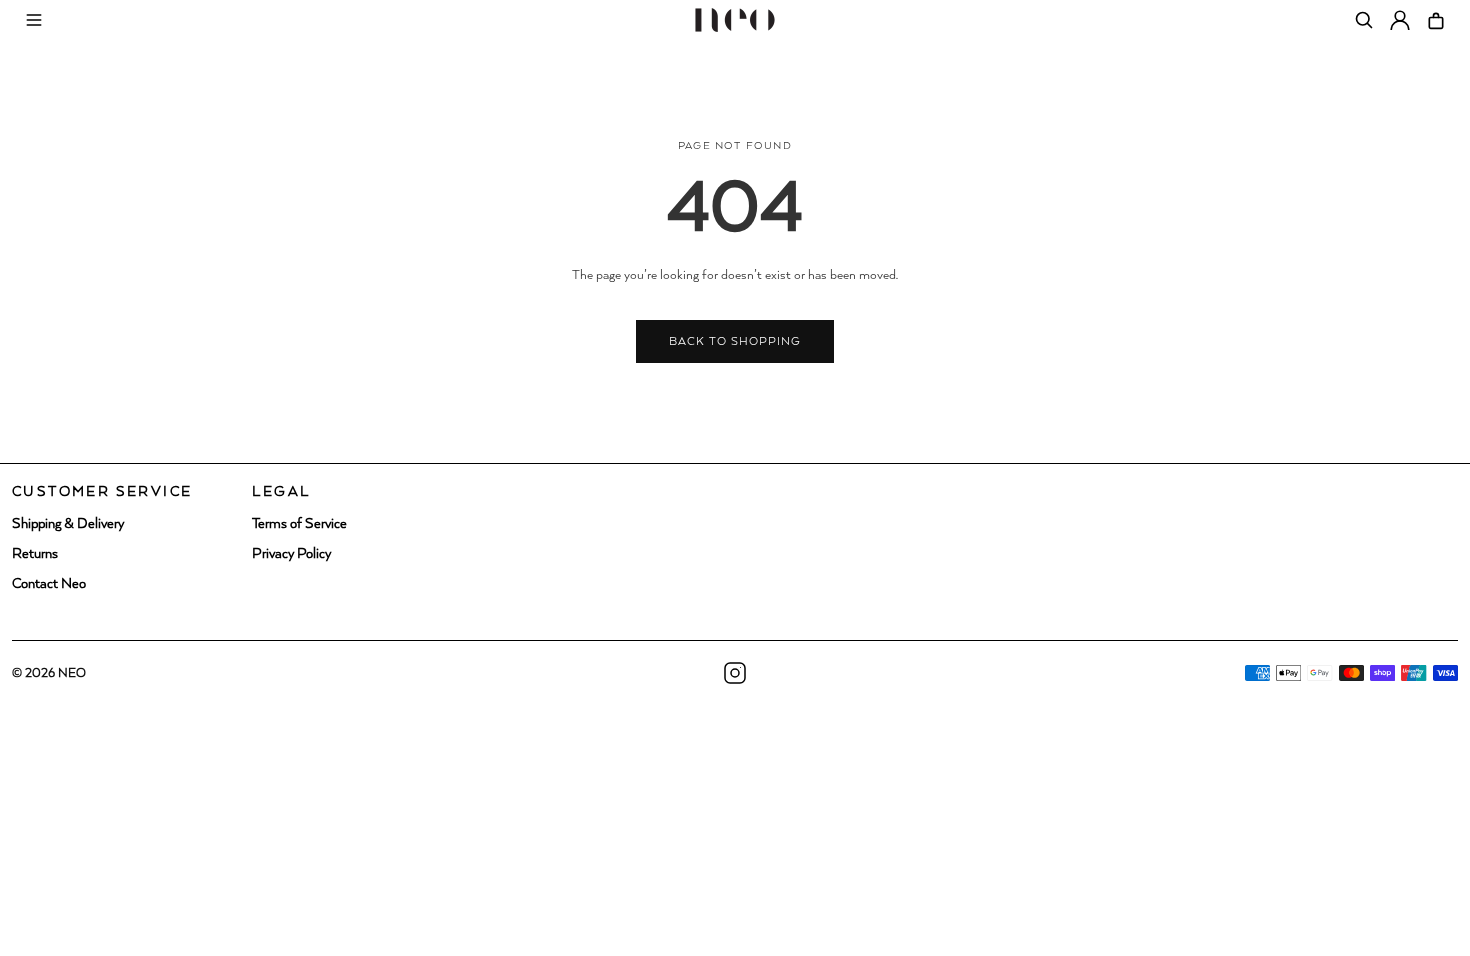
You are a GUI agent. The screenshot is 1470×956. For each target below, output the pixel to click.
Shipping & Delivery (68, 524)
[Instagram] (735, 673)
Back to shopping (735, 341)
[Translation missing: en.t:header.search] (1364, 20)
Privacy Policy (291, 554)
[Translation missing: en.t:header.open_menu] (34, 20)
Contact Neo (49, 584)
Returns (35, 554)
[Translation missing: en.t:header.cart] (1436, 20)
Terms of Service (299, 524)
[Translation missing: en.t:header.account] (1400, 20)
